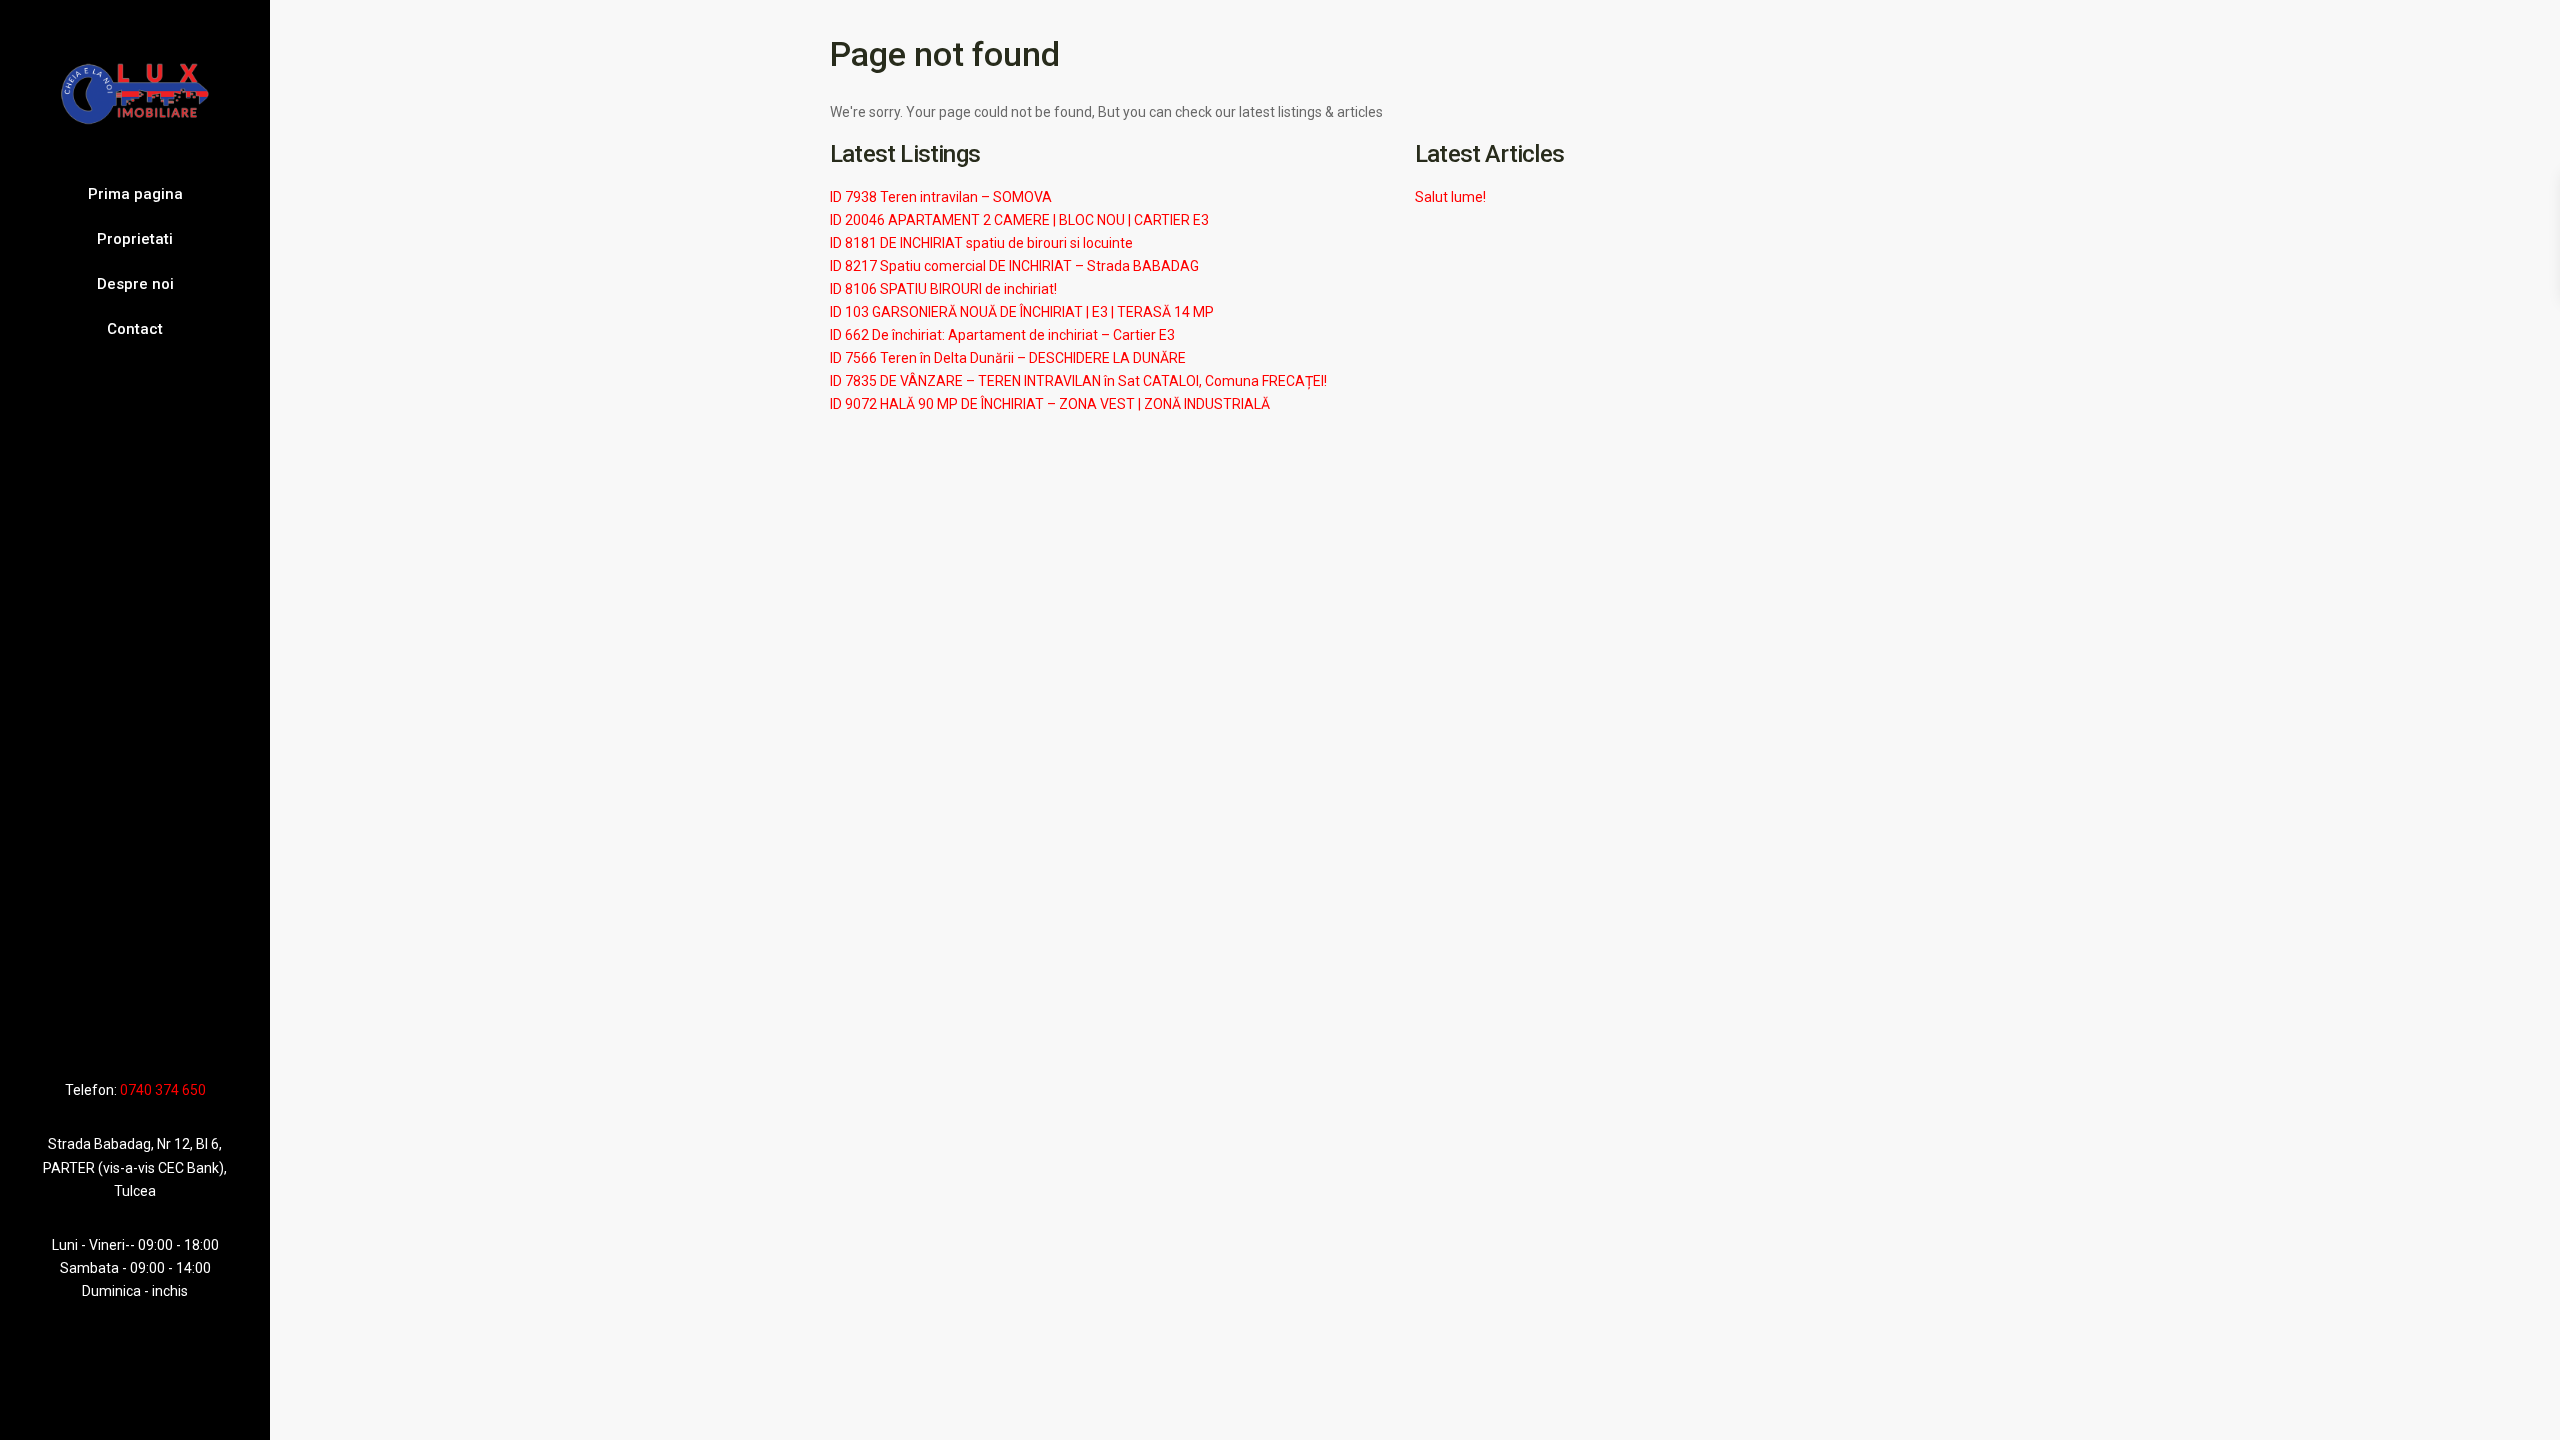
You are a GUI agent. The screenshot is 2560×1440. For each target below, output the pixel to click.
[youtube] (142, 1031)
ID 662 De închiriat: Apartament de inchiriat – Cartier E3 (1002, 335)
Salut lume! (1450, 197)
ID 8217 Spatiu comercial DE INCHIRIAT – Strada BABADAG (1014, 266)
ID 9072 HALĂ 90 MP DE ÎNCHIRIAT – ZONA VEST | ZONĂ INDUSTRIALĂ (1050, 404)
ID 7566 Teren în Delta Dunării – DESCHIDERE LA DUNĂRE (1008, 358)
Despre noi (135, 284)
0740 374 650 (163, 1090)
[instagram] (171, 1031)
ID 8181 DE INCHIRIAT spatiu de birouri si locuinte (981, 243)
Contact (135, 329)
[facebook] (95, 1031)
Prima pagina (135, 194)
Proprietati (135, 239)
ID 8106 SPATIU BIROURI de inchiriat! (943, 289)
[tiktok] (117, 1031)
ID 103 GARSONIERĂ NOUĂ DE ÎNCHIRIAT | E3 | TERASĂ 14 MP (1022, 312)
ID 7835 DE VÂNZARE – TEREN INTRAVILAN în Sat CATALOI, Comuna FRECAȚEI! (1078, 381)
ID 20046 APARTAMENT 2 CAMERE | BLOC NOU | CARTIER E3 (1019, 220)
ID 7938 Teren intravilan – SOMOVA (941, 197)
